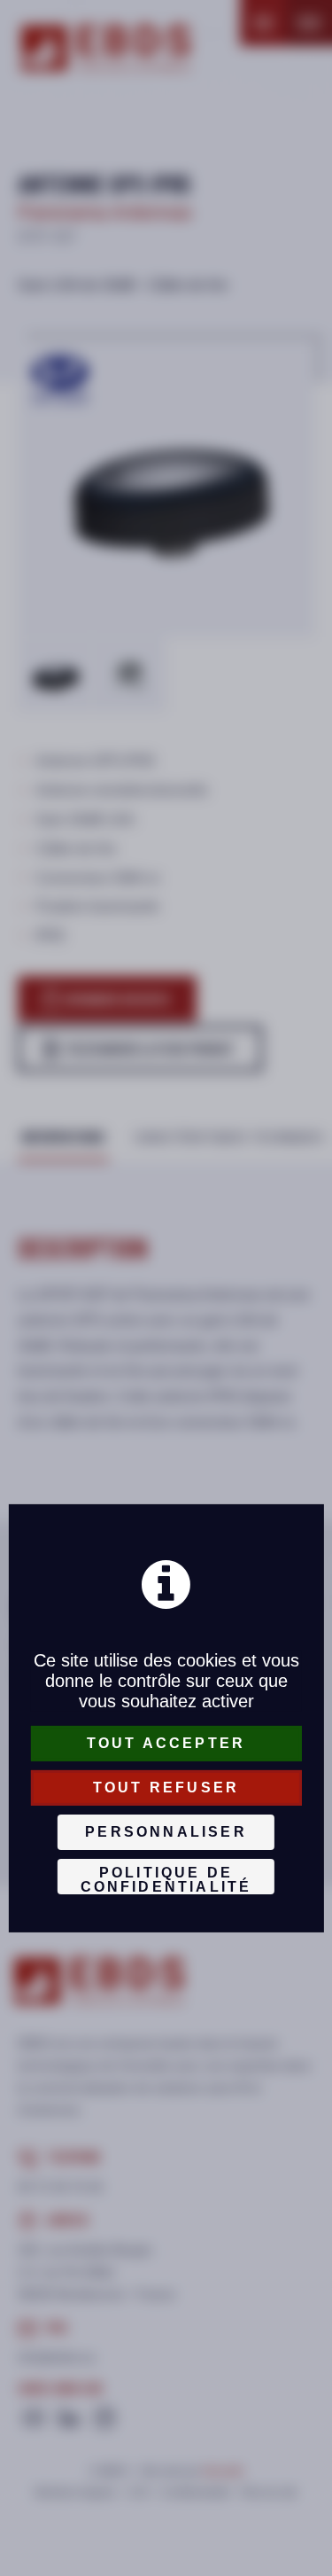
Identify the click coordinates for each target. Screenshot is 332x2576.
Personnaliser (166, 1832)
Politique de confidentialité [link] (166, 1880)
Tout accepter (166, 1743)
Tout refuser (166, 1788)
